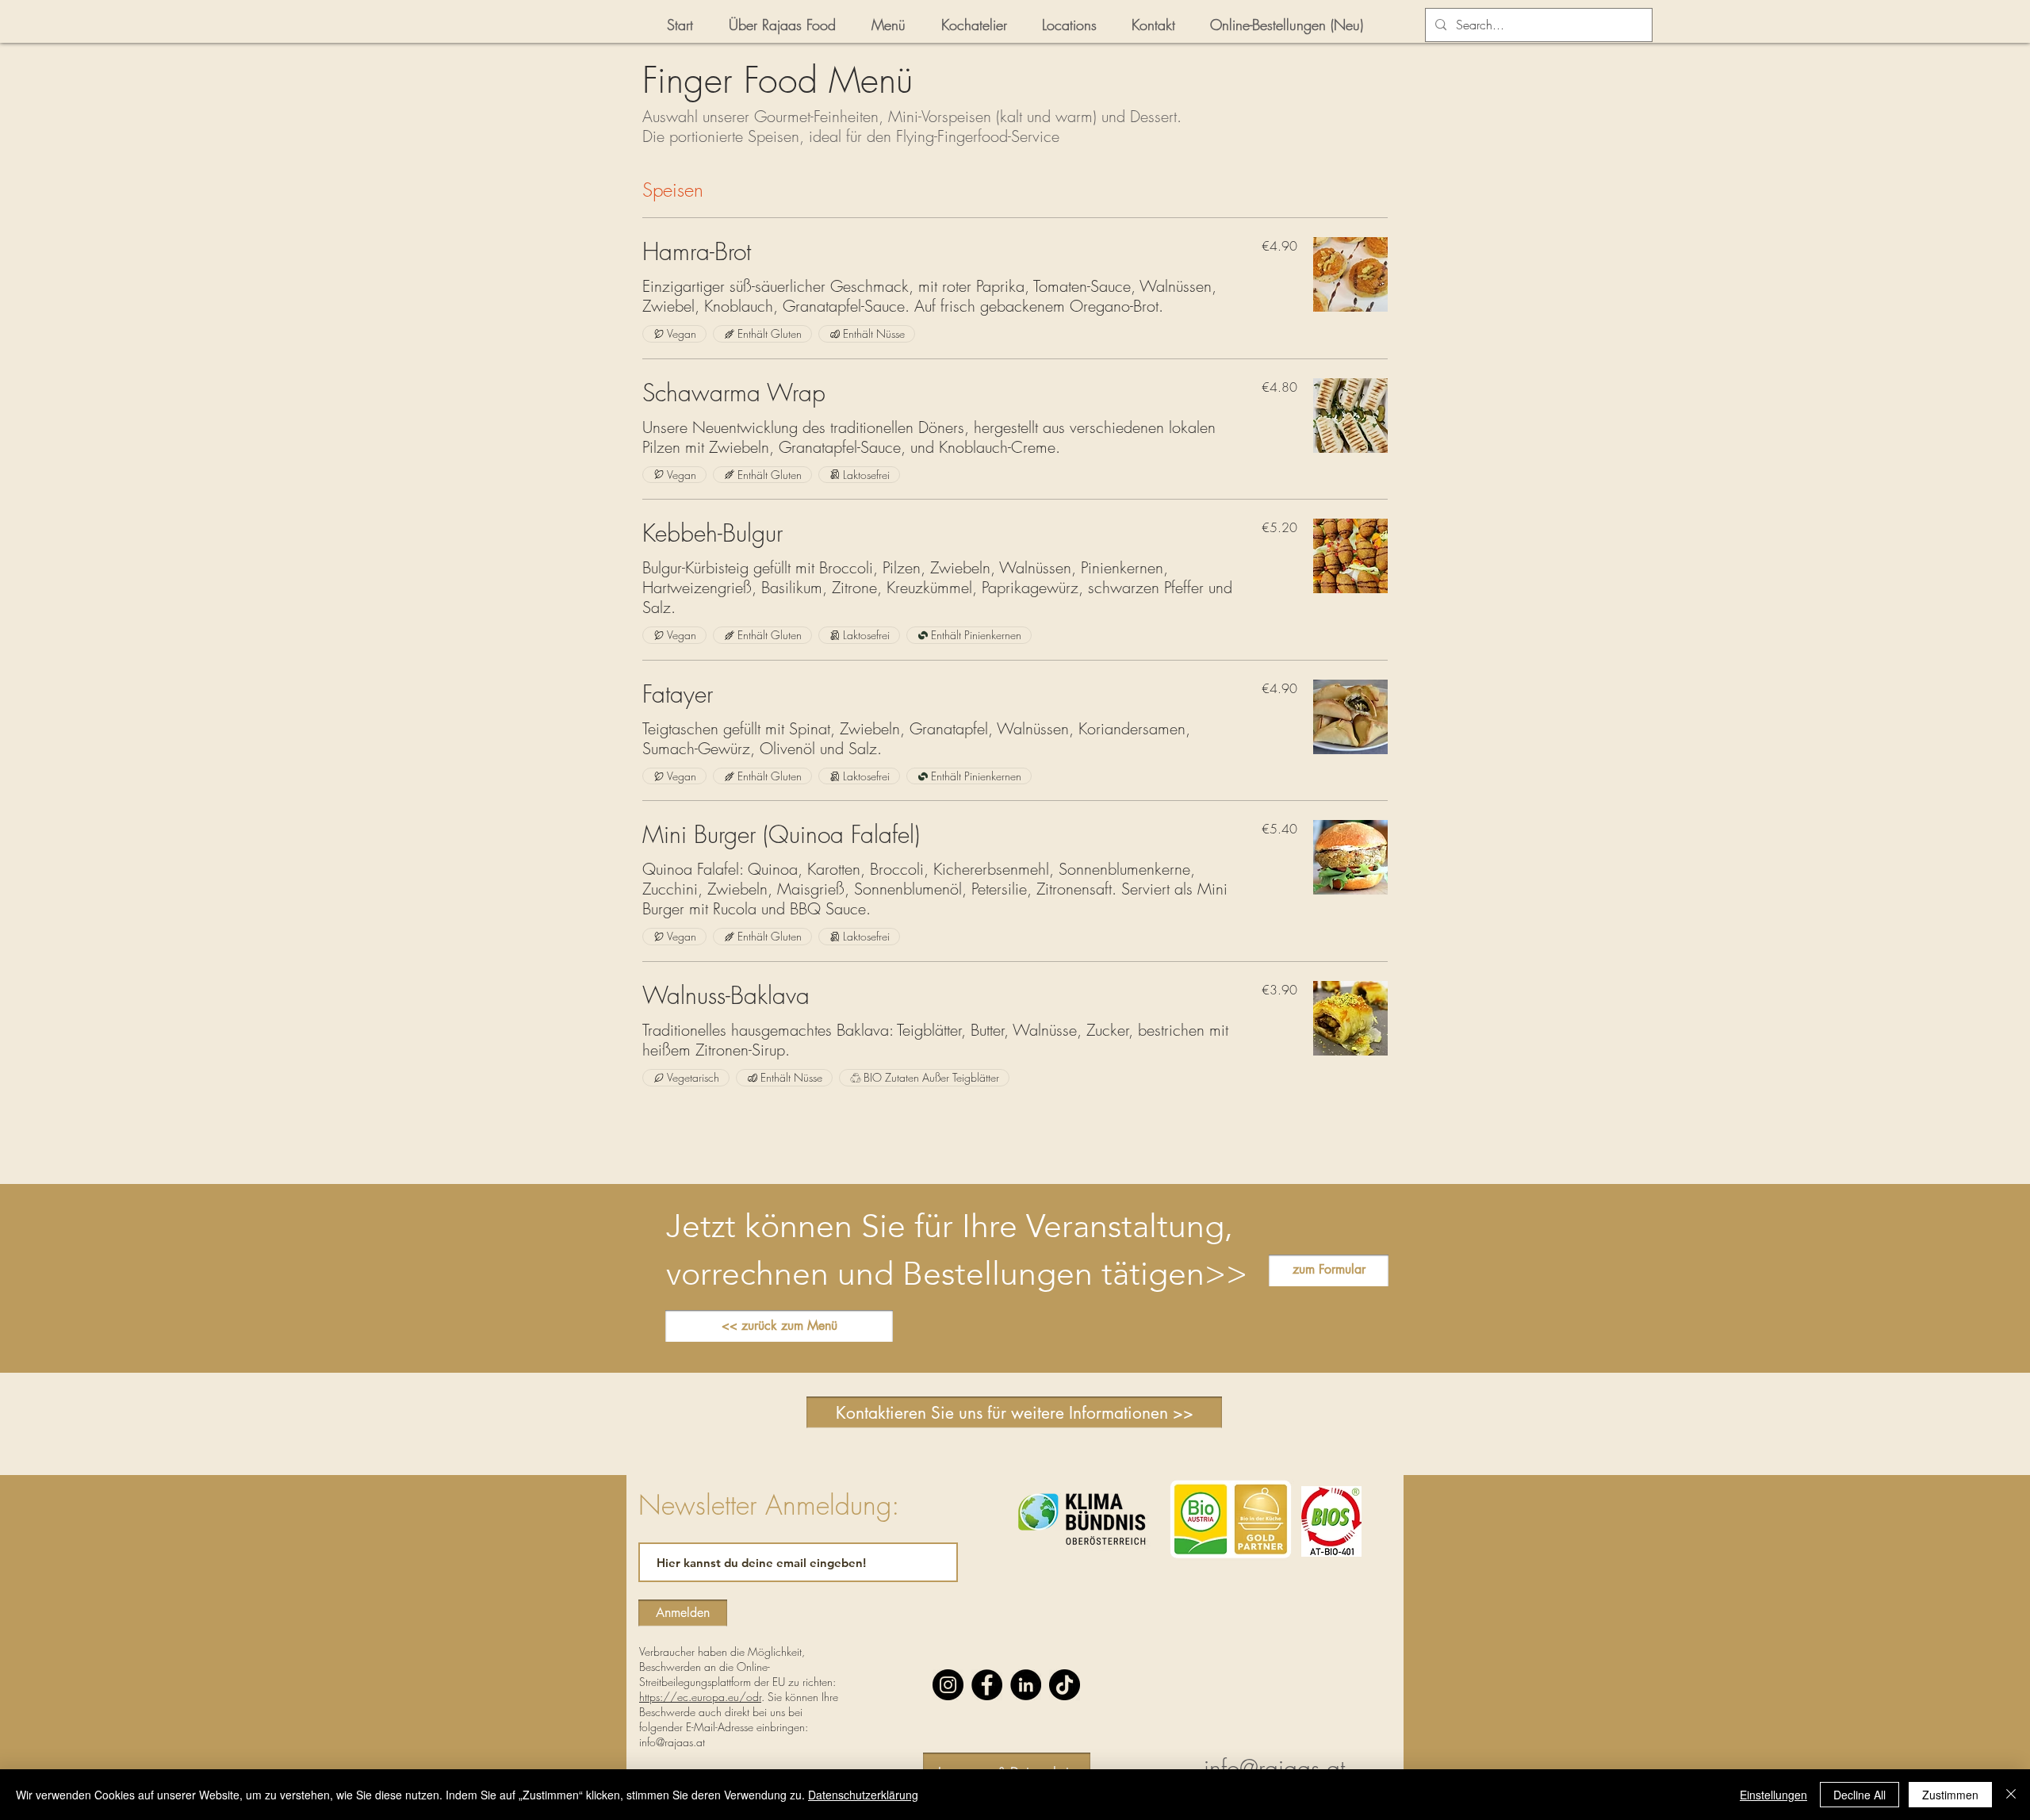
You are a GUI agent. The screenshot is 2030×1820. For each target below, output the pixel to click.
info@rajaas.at (672, 1742)
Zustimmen (1950, 1795)
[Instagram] (948, 1685)
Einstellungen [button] (1773, 1795)
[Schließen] (2011, 1795)
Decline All (1860, 1795)
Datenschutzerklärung (863, 1795)
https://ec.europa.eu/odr (700, 1697)
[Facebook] (987, 1685)
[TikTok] (1065, 1685)
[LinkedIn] (1026, 1685)
